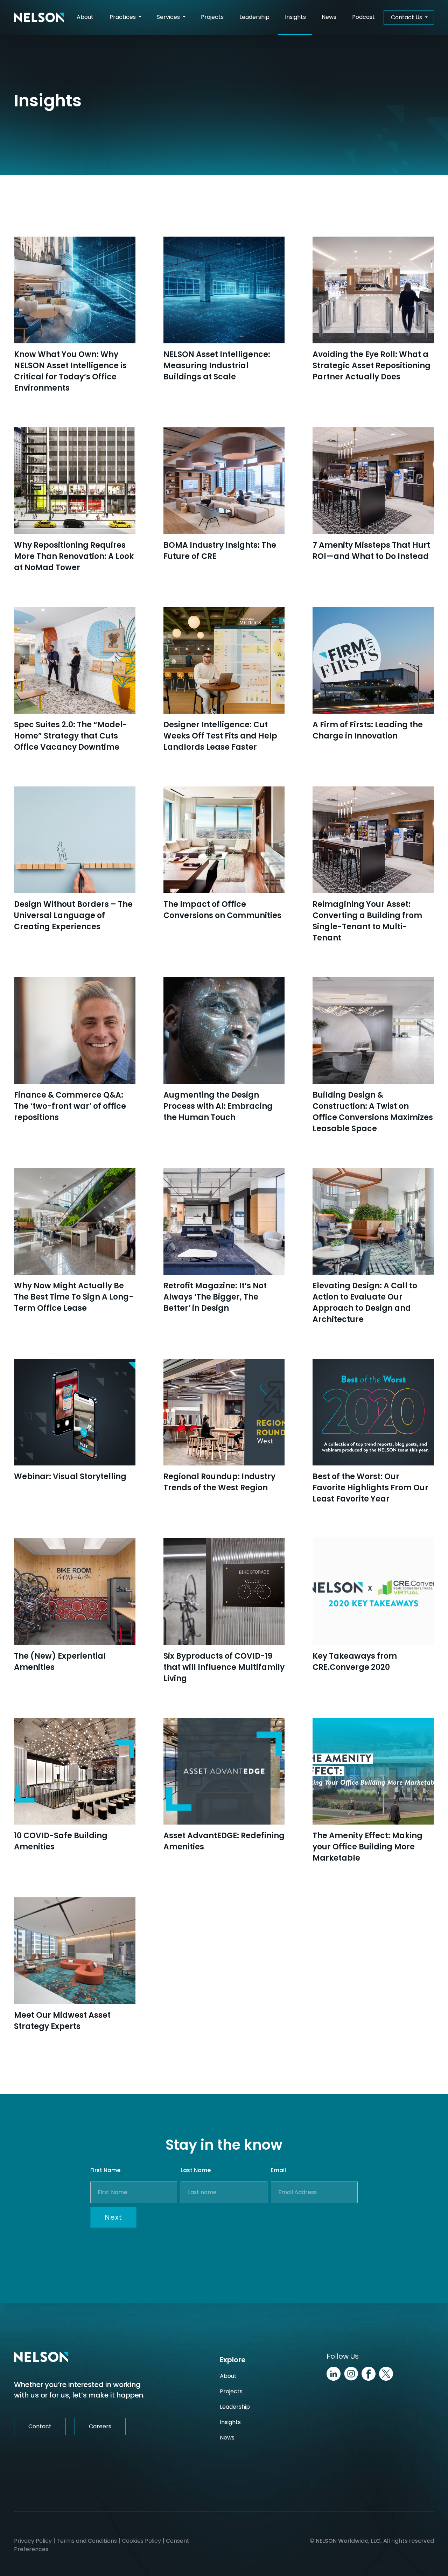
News (329, 17)
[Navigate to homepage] (39, 17)
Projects (212, 17)
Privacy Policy (33, 2541)
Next (113, 2217)
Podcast (363, 17)
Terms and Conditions (87, 2541)
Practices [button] (123, 17)
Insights (298, 19)
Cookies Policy (141, 2541)
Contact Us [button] (407, 17)
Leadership (254, 17)
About (85, 17)
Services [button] (169, 17)
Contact (40, 2426)
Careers (100, 2426)
